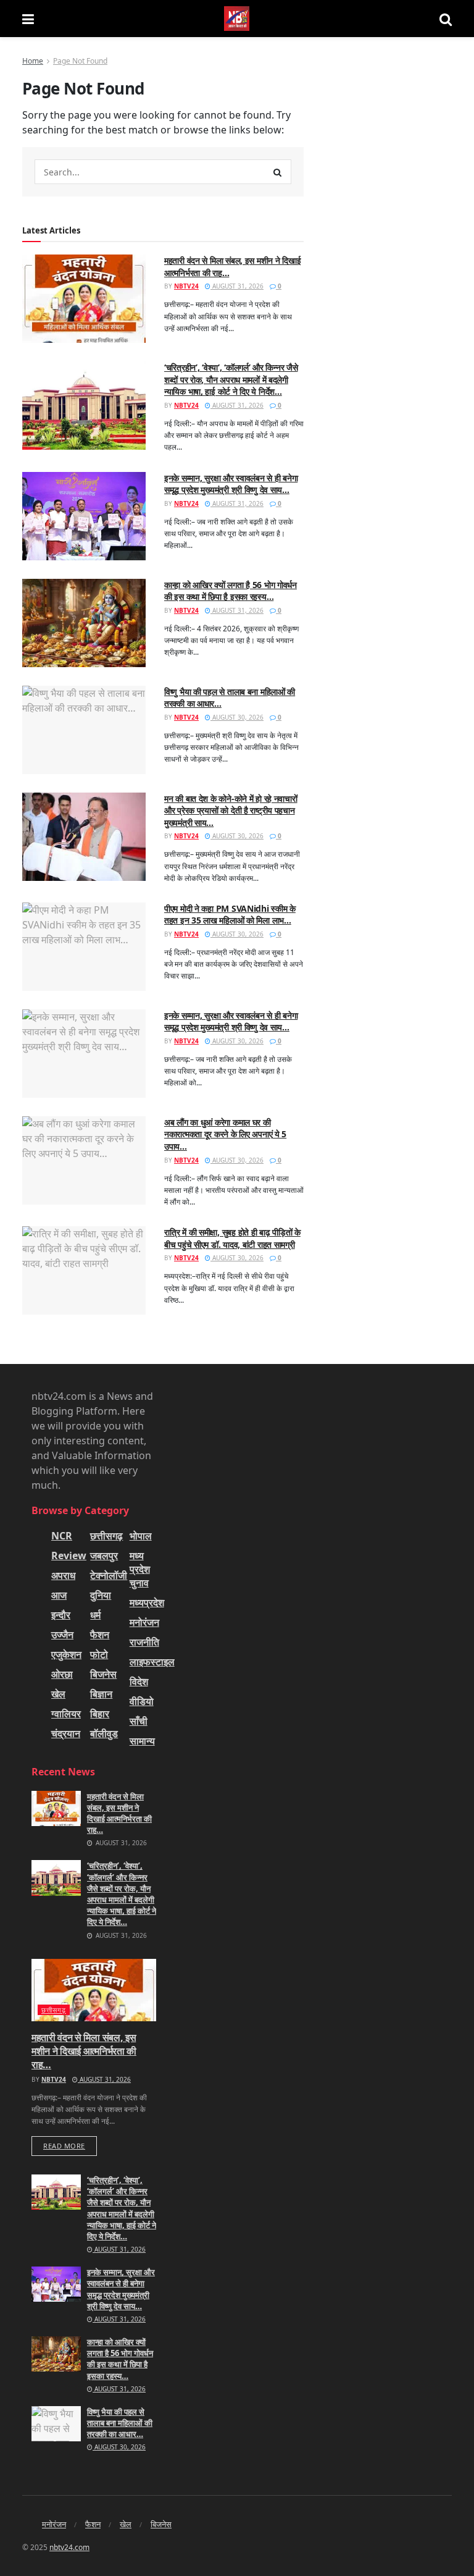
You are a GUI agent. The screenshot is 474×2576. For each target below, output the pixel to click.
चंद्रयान (66, 1733)
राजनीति (144, 1642)
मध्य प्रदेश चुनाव (140, 1569)
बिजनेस (103, 1674)
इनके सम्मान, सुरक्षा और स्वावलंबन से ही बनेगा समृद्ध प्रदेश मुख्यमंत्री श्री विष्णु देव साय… (231, 484)
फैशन (100, 1635)
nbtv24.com (69, 2547)
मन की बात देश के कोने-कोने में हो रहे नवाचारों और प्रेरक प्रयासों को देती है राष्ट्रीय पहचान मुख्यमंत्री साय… (231, 810)
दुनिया (101, 1595)
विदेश (139, 1682)
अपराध (63, 1575)
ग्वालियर (66, 1714)
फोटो (99, 1654)
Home (33, 61)
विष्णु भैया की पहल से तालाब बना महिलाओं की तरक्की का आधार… (120, 2423)
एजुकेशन (66, 1654)
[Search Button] (278, 172)
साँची (139, 1721)
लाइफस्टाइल (152, 1662)
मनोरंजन (144, 1622)
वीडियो (142, 1701)
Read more (64, 2146)
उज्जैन (62, 1635)
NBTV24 (186, 286)
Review (69, 1555)
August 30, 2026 (237, 717)
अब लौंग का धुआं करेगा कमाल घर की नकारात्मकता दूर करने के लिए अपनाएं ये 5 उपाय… (225, 1134)
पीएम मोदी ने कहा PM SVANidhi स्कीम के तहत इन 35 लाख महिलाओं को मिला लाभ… (230, 915)
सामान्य (142, 1741)
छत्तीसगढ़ (106, 1536)
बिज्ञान (101, 1694)
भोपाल (141, 1536)
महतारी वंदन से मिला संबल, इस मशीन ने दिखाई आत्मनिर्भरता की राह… (119, 1813)
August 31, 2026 (237, 286)
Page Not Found (80, 61)
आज (59, 1595)
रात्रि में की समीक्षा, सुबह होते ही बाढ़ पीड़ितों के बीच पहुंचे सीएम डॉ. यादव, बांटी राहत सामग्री (232, 1238)
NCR (62, 1536)
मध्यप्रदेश (147, 1602)
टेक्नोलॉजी (109, 1575)
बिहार (100, 1714)
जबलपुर (104, 1555)
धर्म (95, 1615)
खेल (58, 1694)
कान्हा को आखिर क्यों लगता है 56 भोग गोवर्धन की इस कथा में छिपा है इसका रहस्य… (231, 591)
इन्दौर (61, 1615)
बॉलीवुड (104, 1733)
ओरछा (62, 1674)
